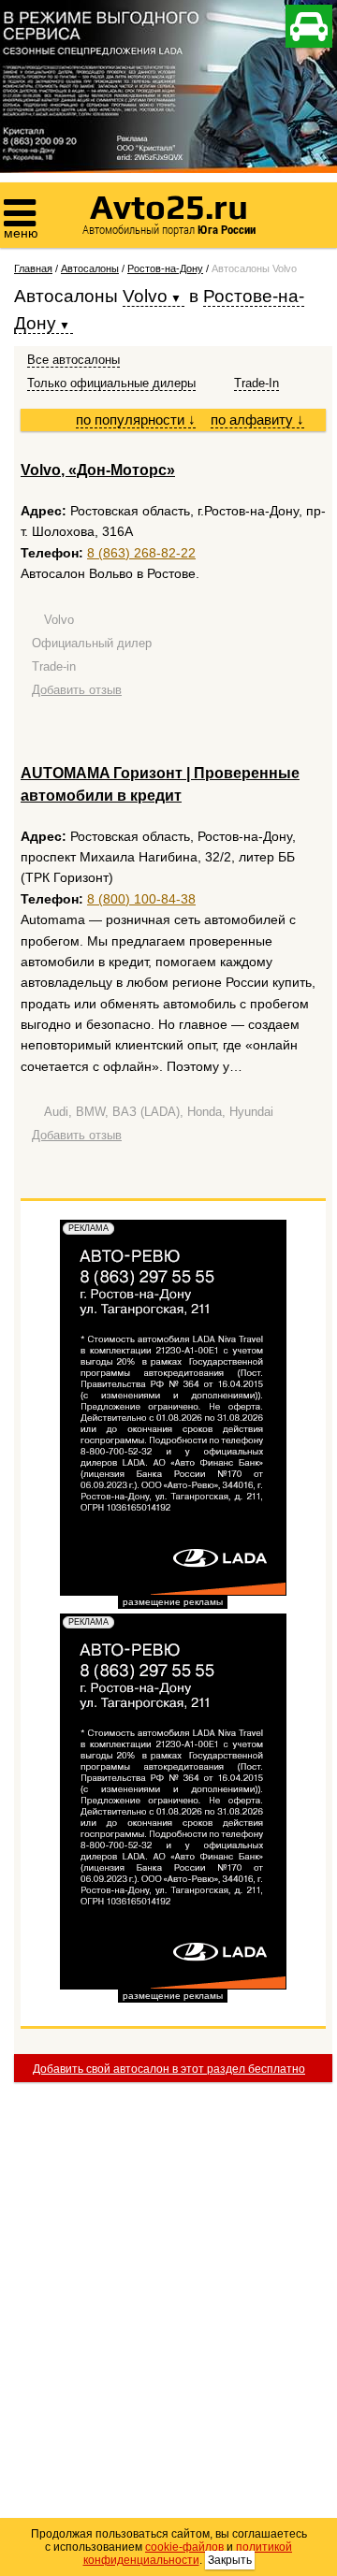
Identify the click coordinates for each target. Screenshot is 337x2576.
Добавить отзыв (77, 690)
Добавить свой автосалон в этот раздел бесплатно (169, 2069)
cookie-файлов (184, 2547)
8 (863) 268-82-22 (141, 553)
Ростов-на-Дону (165, 268)
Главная (33, 268)
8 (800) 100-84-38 (141, 899)
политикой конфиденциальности (188, 2554)
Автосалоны (90, 268)
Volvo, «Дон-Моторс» (98, 470)
